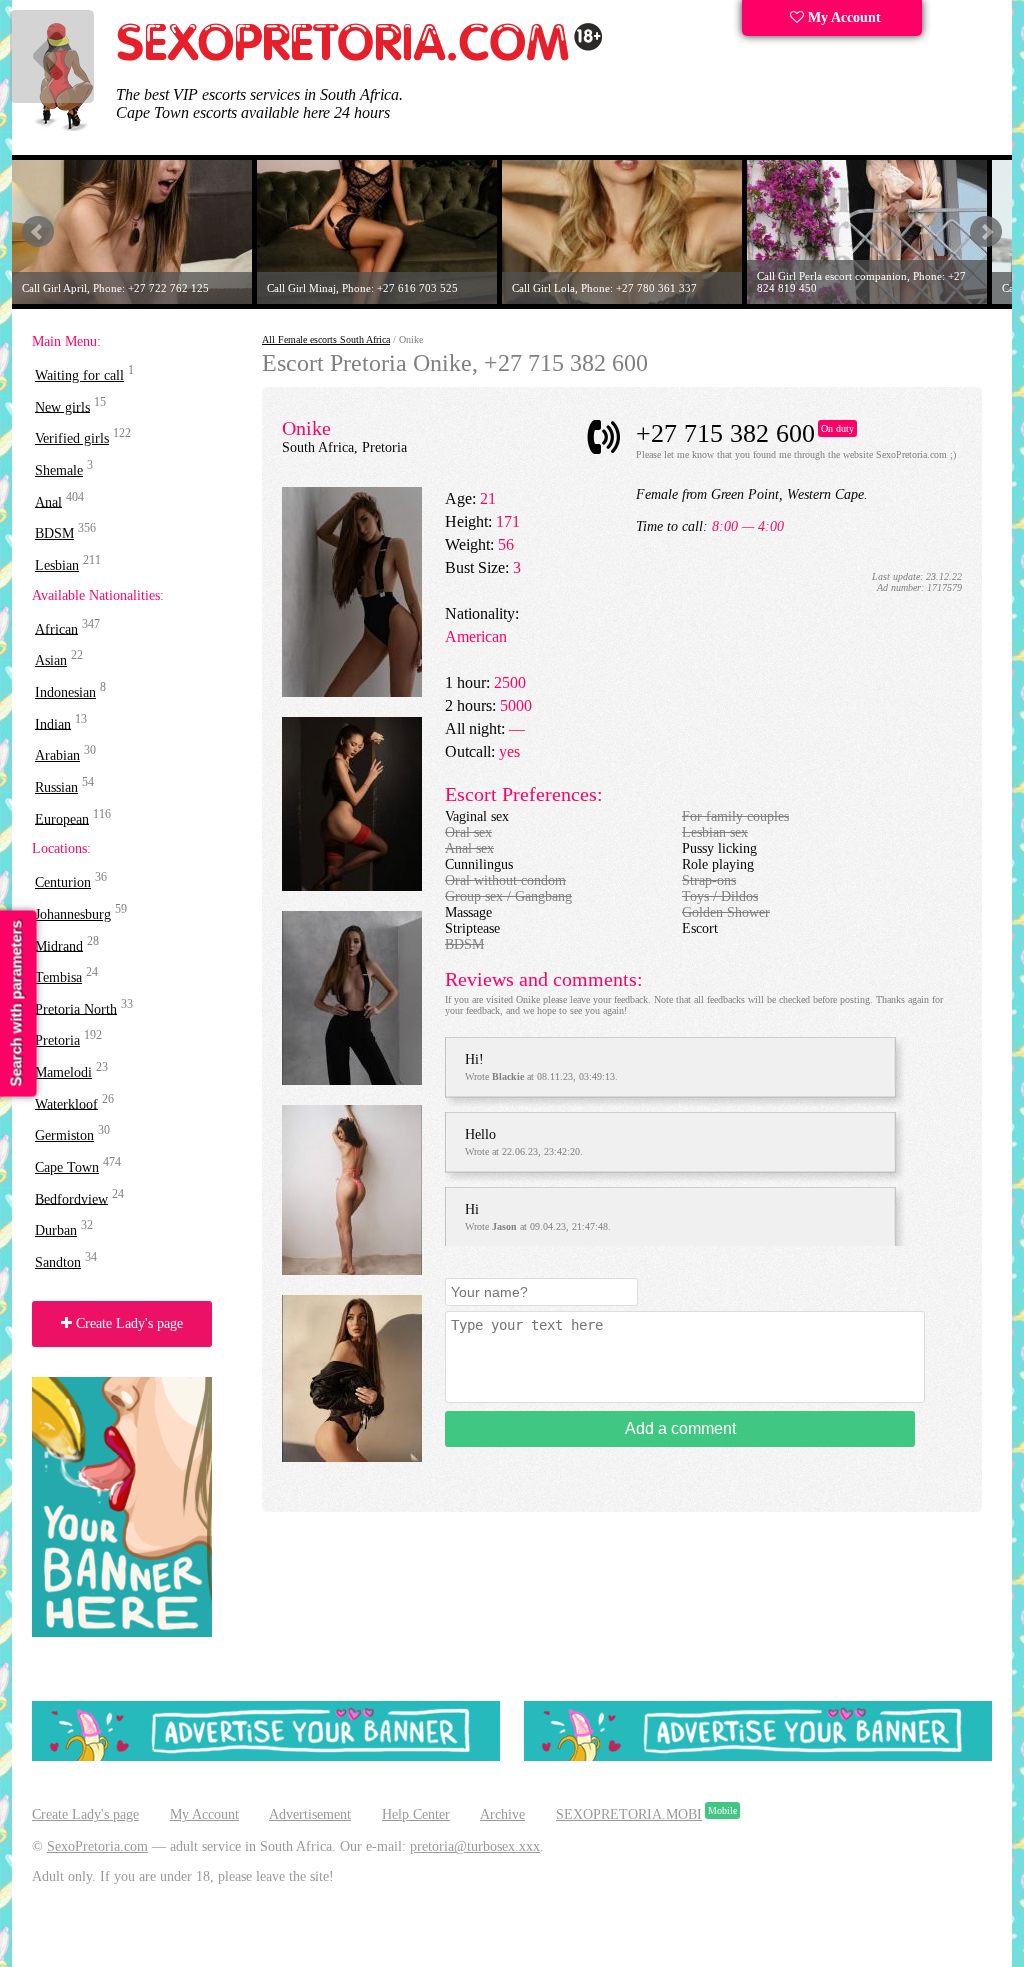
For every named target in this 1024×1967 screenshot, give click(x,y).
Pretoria (57, 1040)
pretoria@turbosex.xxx (475, 1846)
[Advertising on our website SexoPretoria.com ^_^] (266, 1756)
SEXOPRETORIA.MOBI (629, 1814)
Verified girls (72, 438)
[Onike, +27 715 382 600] (352, 692)
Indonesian (65, 692)
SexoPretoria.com (97, 1846)
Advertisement (310, 1814)
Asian (51, 660)
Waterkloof (66, 1103)
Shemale (59, 470)
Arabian (57, 755)
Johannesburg (73, 914)
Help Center (416, 1814)
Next (986, 232)
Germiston (64, 1135)
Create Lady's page (127, 1323)
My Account (842, 17)
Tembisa (58, 977)
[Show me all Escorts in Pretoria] (360, 57)
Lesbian (57, 565)
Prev (38, 232)
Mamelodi (63, 1072)
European (62, 818)
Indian (53, 723)
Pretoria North (76, 1008)
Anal (48, 501)
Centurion (63, 882)
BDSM (54, 533)
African (56, 628)
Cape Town (67, 1167)
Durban (56, 1230)
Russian (56, 787)
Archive (502, 1814)
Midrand (59, 945)
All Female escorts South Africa (326, 339)
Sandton (58, 1262)
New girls (62, 406)
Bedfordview (71, 1198)
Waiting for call (79, 375)
